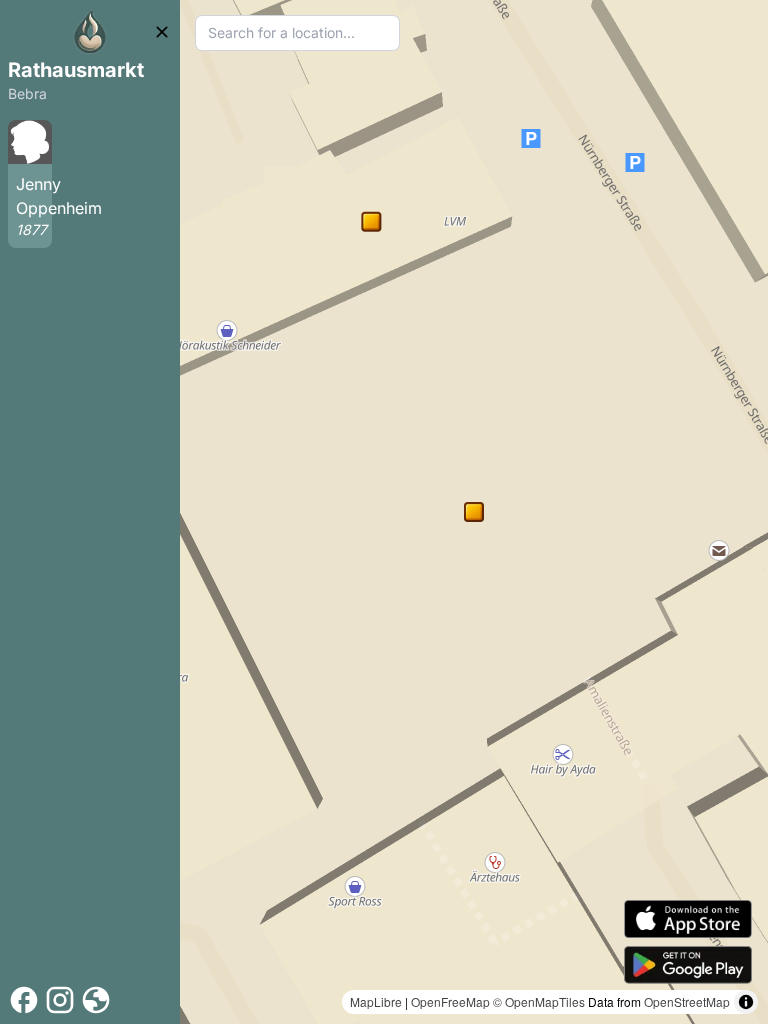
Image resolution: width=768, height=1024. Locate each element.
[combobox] (297, 33)
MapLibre (376, 1001)
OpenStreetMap (687, 1001)
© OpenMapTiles (539, 1001)
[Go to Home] (90, 32)
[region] (474, 512)
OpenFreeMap (450, 1001)
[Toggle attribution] (746, 1002)
